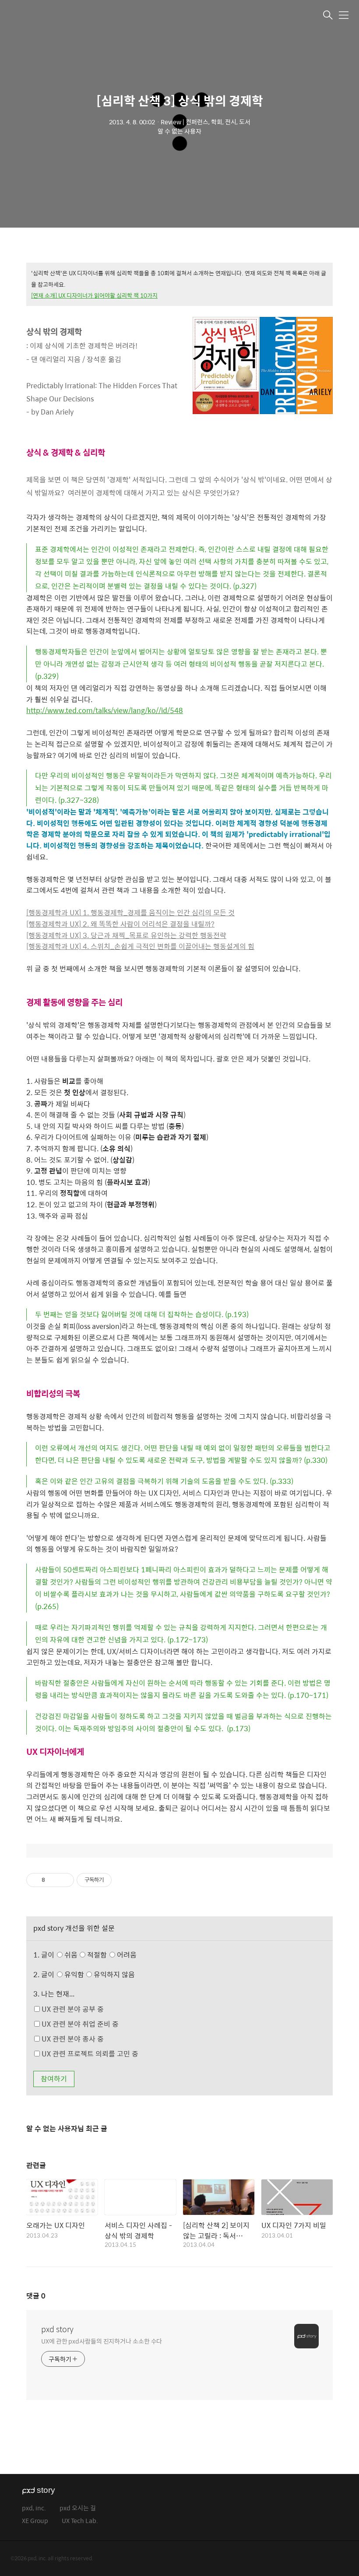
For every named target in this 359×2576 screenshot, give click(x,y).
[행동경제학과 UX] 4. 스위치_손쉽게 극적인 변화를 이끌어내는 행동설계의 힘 (140, 946)
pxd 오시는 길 (78, 2508)
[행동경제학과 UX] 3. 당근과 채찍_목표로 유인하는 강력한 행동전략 (126, 935)
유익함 (99, 1974)
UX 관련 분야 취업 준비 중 (79, 2024)
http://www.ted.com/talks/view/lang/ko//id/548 (105, 710)
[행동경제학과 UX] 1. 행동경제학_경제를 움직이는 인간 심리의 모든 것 (130, 912)
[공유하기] (53, 1880)
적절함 (111, 1955)
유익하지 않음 (113, 1974)
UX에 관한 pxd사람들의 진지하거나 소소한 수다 (102, 2341)
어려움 (126, 1955)
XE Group (35, 2521)
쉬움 (100, 1955)
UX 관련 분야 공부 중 (72, 2009)
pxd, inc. (34, 2508)
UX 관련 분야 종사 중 (72, 2039)
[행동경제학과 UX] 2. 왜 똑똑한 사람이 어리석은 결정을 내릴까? (120, 924)
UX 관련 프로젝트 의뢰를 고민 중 (89, 2054)
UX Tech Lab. (80, 2521)
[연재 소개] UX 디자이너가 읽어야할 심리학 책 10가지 (94, 295)
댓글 (36, 2296)
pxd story (57, 2329)
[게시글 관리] (64, 1880)
